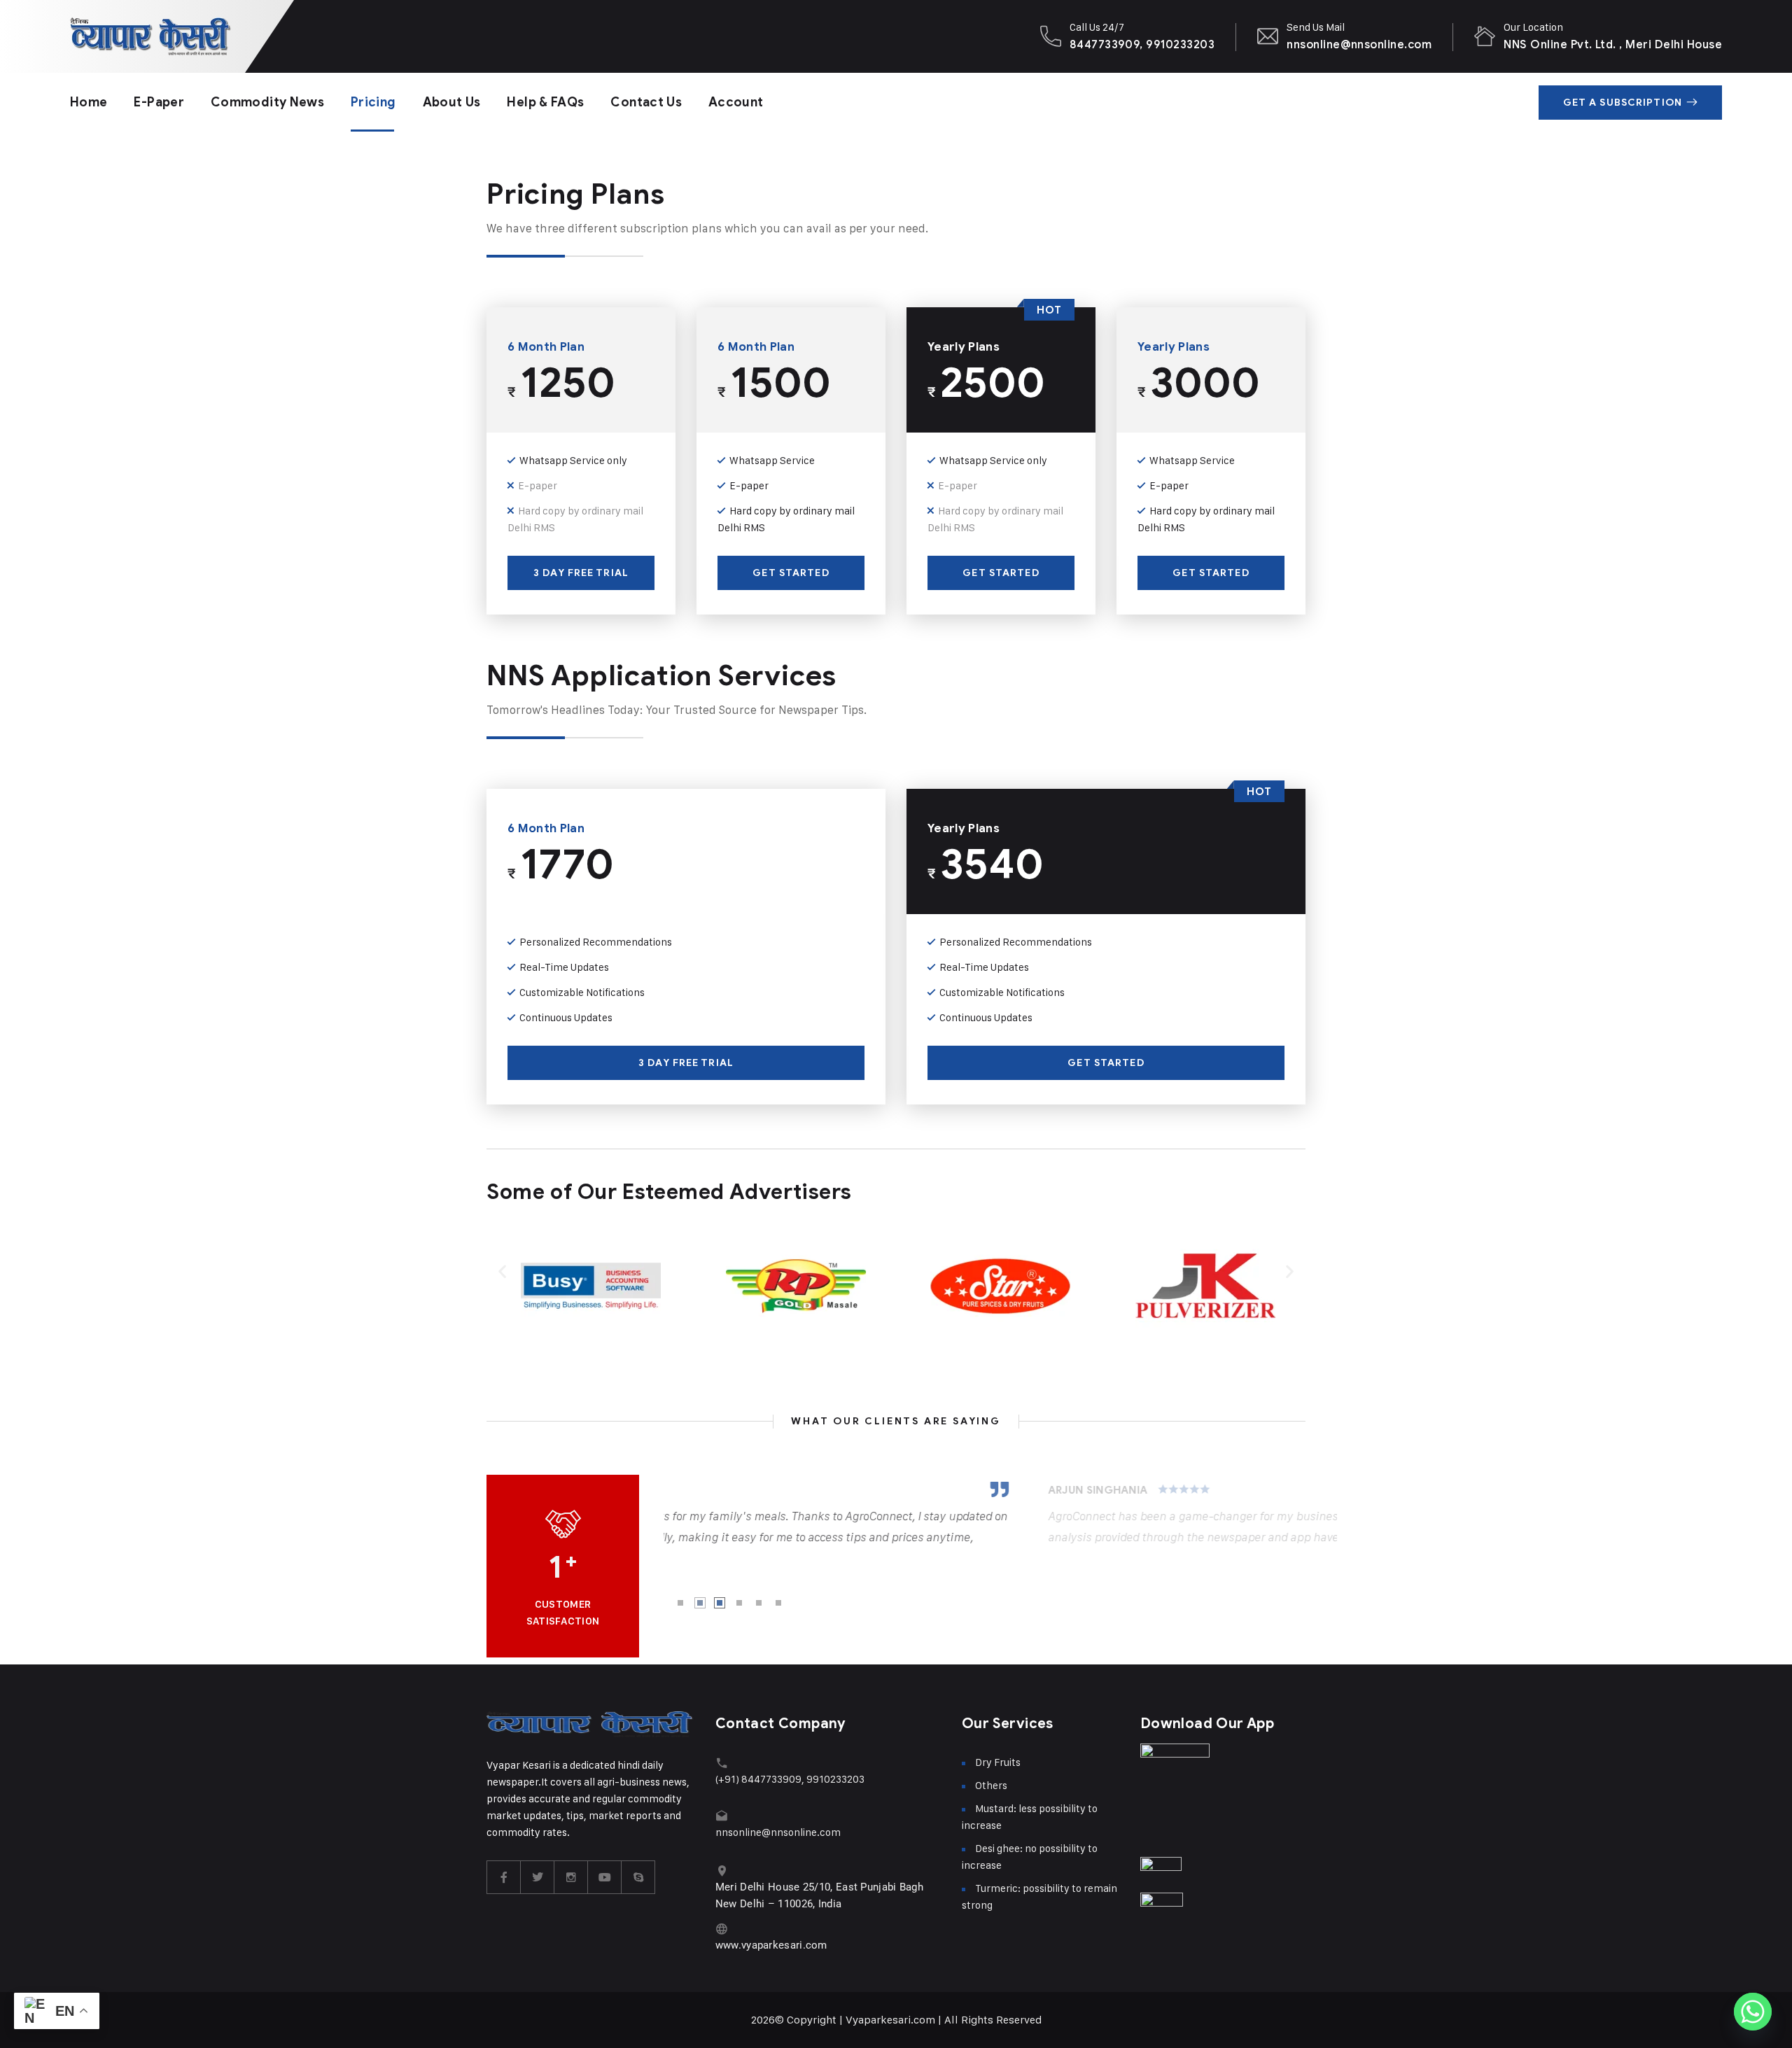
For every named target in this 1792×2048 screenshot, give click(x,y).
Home (89, 102)
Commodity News (267, 102)
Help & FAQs (545, 102)
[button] (502, 1271)
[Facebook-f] (504, 1877)
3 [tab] (720, 1603)
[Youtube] (605, 1877)
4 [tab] (739, 1603)
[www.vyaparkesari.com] (722, 1929)
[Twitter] (538, 1877)
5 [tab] (759, 1603)
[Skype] (638, 1877)
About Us (452, 102)
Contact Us (646, 102)
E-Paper (159, 102)
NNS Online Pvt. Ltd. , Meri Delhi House (1613, 44)
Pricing (373, 102)
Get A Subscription (1623, 103)
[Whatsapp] (1753, 2012)
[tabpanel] (1000, 1515)
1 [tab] (680, 1603)
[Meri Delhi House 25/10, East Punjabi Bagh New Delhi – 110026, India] (722, 1871)
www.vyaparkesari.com (771, 1945)
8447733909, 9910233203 (1142, 44)
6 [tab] (778, 1603)
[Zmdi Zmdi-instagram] (571, 1877)
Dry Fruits (998, 1762)
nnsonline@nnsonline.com (1359, 44)
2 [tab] (700, 1603)
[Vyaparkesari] (150, 36)
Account (736, 102)
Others (991, 1785)
